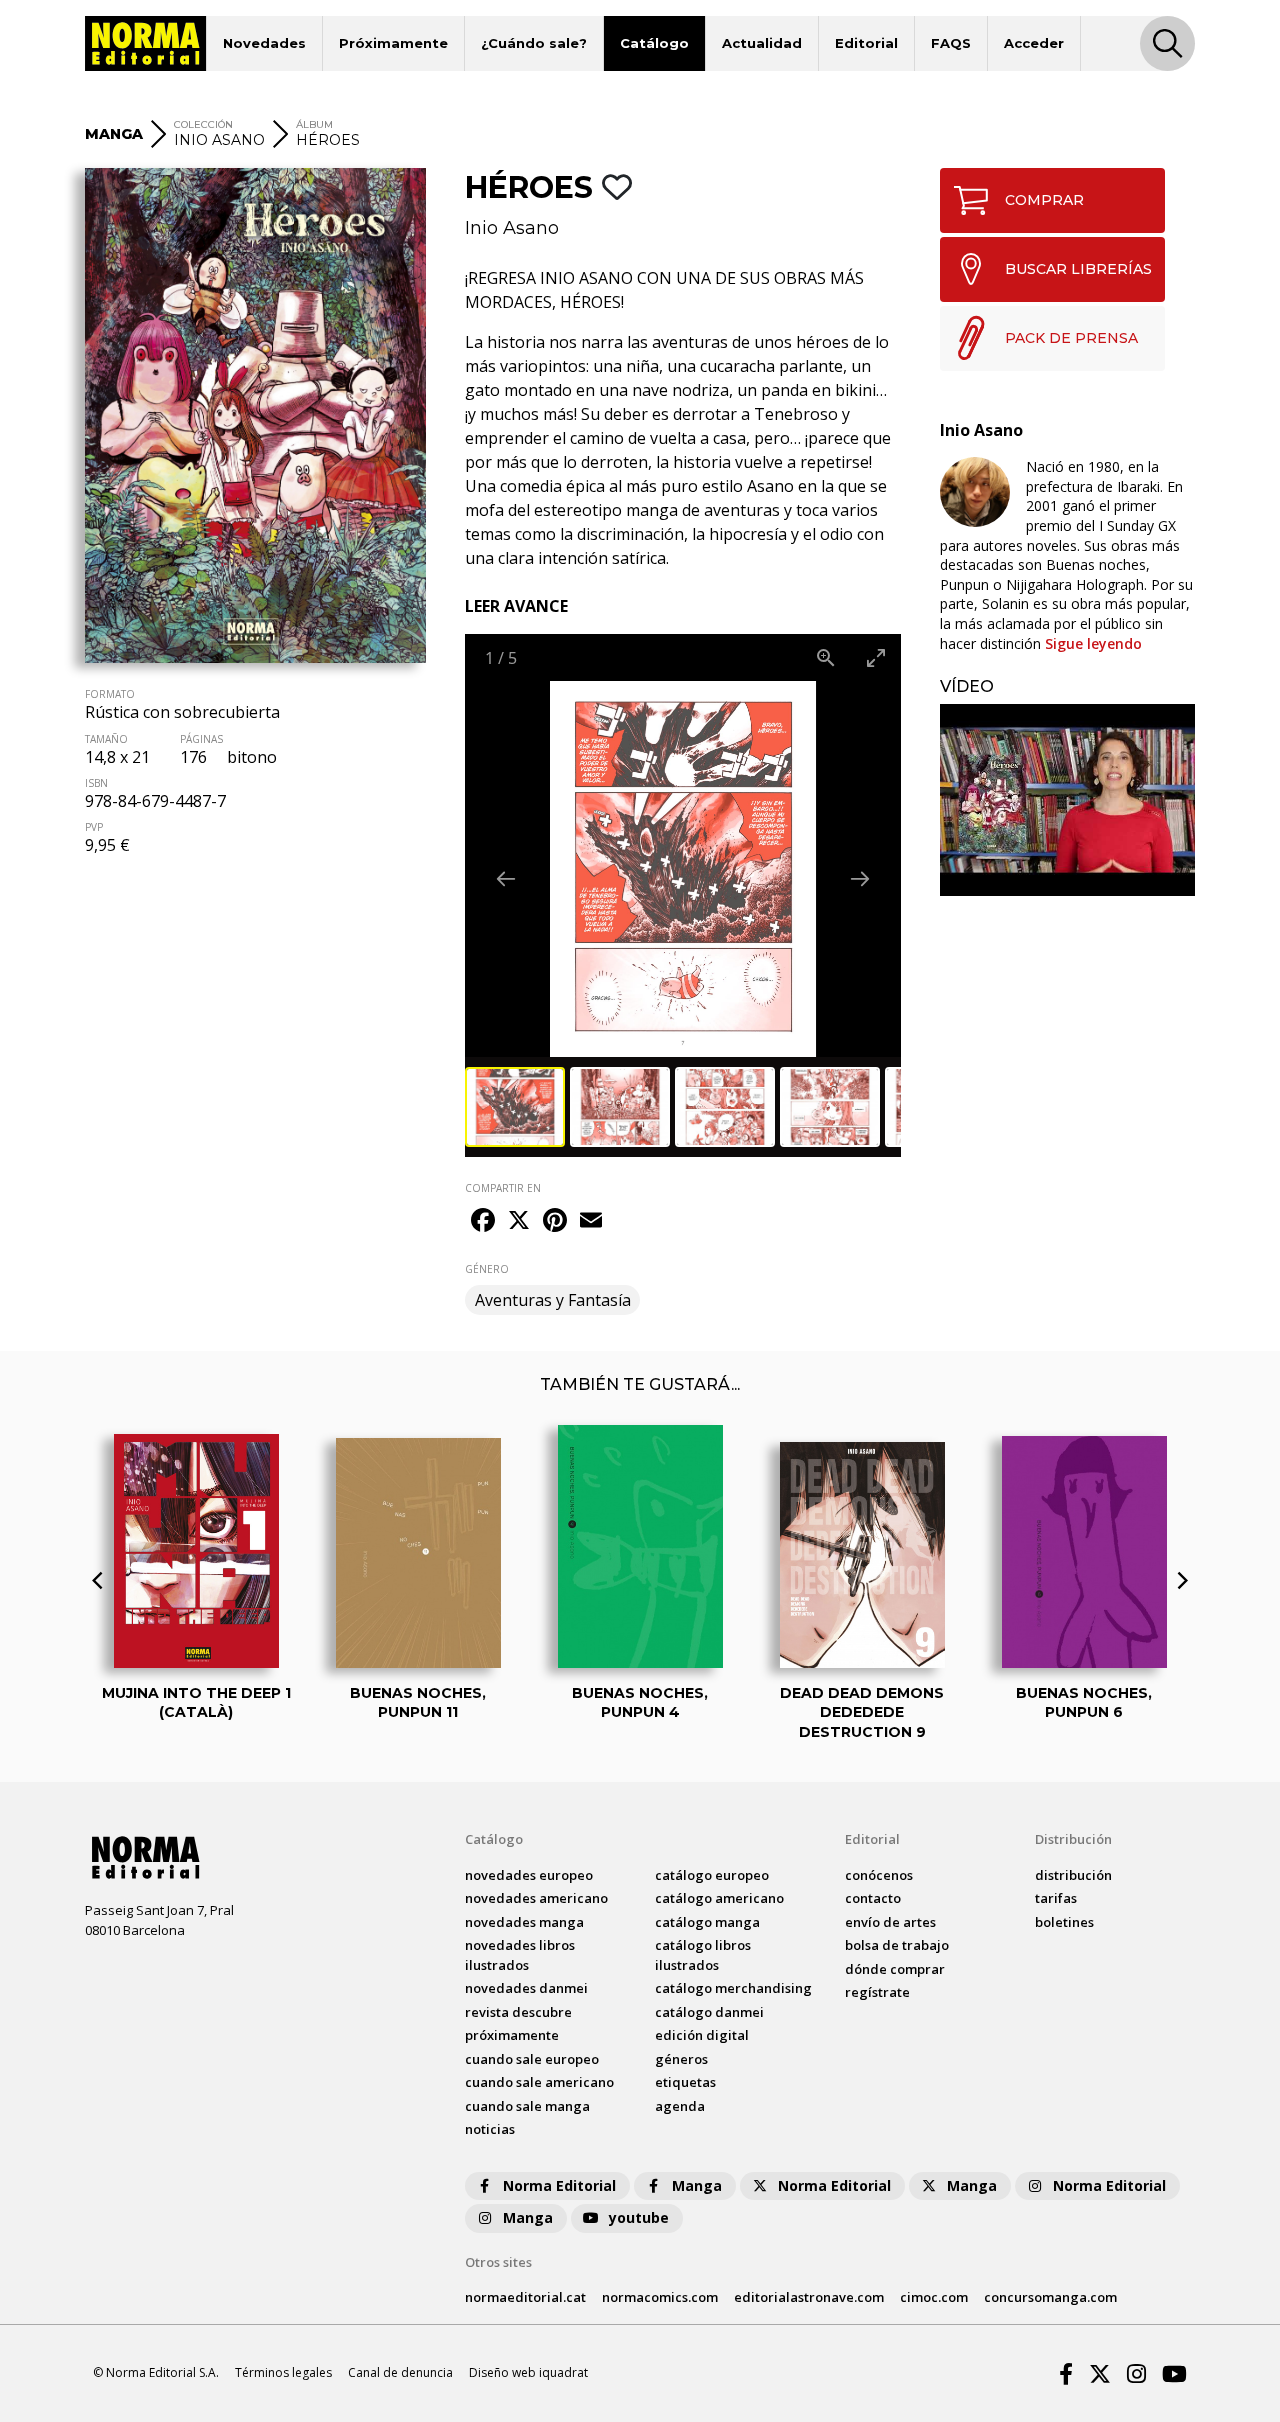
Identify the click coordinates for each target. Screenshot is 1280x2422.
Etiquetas (685, 2082)
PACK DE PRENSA (1071, 338)
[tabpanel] (1067, 799)
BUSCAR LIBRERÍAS (1078, 269)
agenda (680, 2106)
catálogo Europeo (712, 1875)
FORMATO (110, 694)
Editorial (866, 43)
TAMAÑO (106, 739)
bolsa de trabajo (897, 1945)
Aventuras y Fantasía (553, 1300)
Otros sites (498, 2262)
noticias (490, 2129)
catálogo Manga (707, 1922)
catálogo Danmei (709, 2012)
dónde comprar (895, 1969)
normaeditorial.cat (525, 2297)
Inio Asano (512, 228)
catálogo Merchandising (733, 1988)
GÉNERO (487, 1269)
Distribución (1073, 1839)
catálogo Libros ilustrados (703, 1955)
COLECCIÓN (203, 124)
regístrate (877, 1992)
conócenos (879, 1875)
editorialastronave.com (809, 2297)
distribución (1073, 1875)
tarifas (1056, 1898)
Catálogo (654, 43)
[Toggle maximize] (876, 657)
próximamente (512, 2035)
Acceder (1034, 43)
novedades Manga (524, 1922)
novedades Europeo (529, 1875)
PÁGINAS (201, 739)
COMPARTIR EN (503, 1188)
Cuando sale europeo (532, 2059)
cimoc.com (934, 2297)
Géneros (681, 2059)
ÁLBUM (314, 124)
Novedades (264, 43)
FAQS (951, 43)
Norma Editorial (559, 2185)
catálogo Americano (719, 1898)
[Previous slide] (506, 878)
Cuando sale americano (539, 2082)
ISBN (96, 783)
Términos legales (283, 2372)
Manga (697, 2185)
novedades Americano (536, 1898)
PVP (94, 827)
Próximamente (393, 43)
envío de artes (890, 1922)
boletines (1064, 1922)
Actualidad (762, 43)
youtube (639, 2217)
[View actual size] (826, 657)
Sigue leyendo (1093, 643)
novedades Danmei (526, 1988)
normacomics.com (660, 2297)
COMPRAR (1044, 200)
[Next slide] (860, 878)
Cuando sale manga (527, 2106)
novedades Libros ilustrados (520, 1955)
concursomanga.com (1050, 2297)
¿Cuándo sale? (534, 43)
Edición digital (702, 2035)
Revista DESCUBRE (518, 2012)
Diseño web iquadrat (528, 2372)
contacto (873, 1898)
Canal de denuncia (400, 2372)
